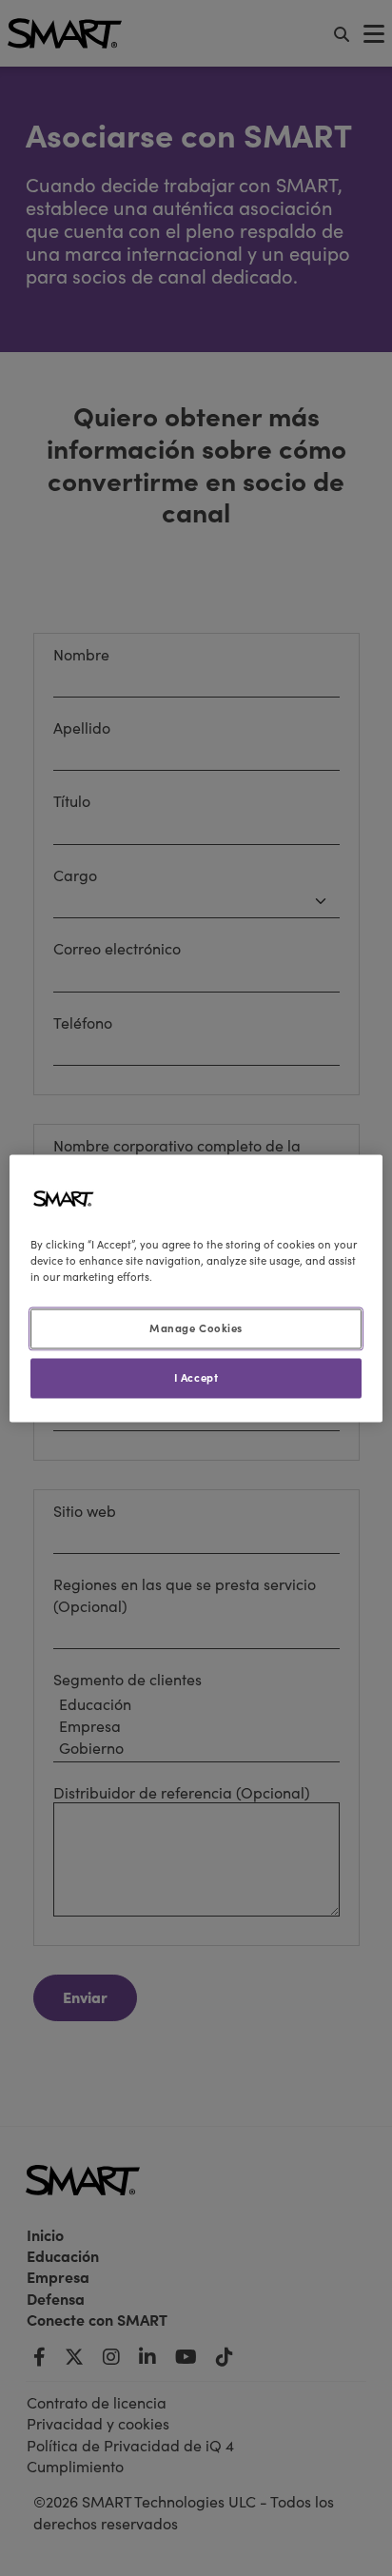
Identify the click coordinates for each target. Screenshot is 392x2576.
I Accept (196, 1377)
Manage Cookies (196, 1327)
